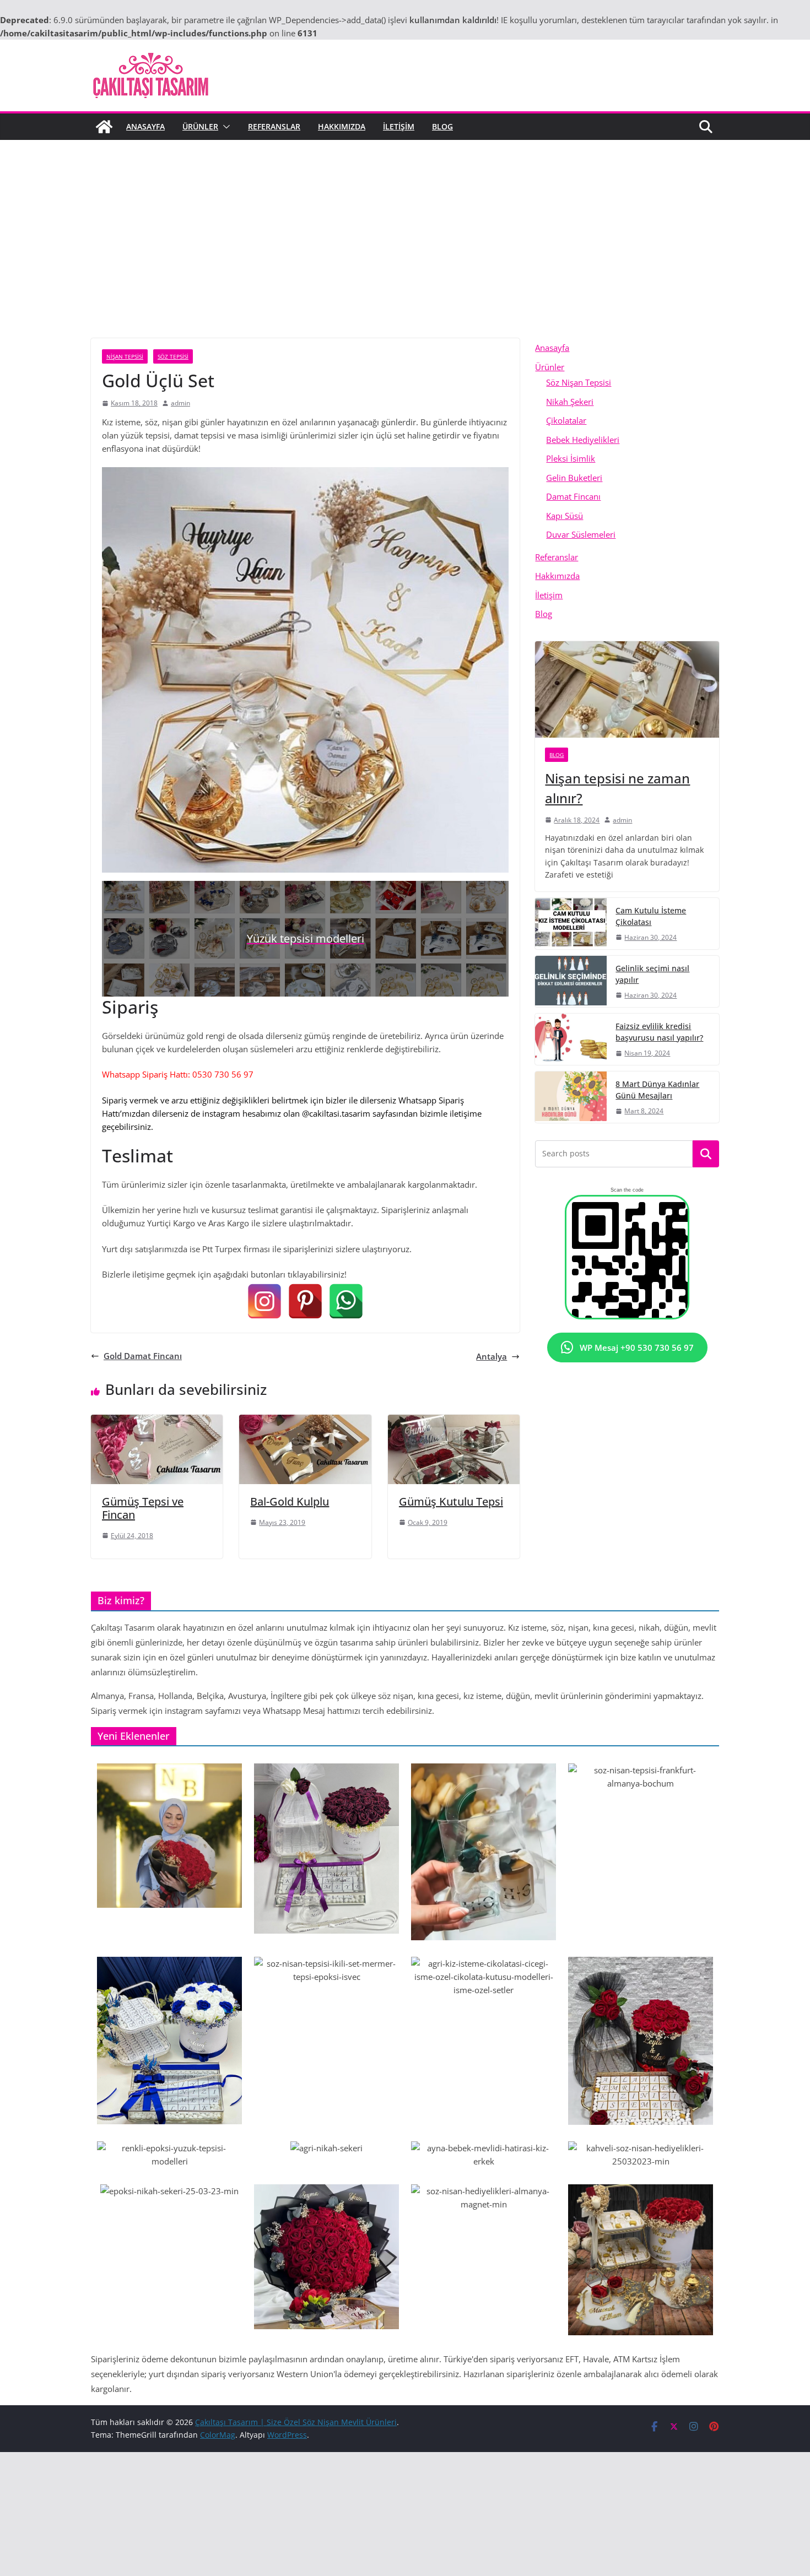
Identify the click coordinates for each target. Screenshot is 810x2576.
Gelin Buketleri (574, 478)
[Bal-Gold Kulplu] (305, 1421)
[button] (224, 127)
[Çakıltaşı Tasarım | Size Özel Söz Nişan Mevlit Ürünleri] (104, 127)
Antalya (492, 1356)
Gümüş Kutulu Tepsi (451, 1501)
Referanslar (274, 126)
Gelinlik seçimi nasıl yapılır (652, 974)
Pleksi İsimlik (571, 458)
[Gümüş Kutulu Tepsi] (454, 1421)
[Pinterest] (305, 1301)
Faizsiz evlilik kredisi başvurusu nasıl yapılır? (659, 1032)
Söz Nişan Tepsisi (579, 382)
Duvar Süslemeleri (581, 534)
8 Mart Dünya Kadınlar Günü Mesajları (657, 1090)
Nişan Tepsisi (125, 356)
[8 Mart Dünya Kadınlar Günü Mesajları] (571, 1097)
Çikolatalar (566, 420)
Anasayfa (145, 126)
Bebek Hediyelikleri (583, 440)
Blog (442, 126)
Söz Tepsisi (173, 356)
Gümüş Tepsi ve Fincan (143, 1508)
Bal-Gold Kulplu (290, 1501)
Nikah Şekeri (570, 402)
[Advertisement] (405, 223)
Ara (706, 1154)
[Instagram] (264, 1301)
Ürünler (200, 126)
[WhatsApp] (346, 1301)
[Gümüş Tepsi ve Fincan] (157, 1421)
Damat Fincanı (573, 496)
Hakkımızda (342, 126)
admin (180, 403)
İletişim (399, 126)
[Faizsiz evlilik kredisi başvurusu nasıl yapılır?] (571, 1039)
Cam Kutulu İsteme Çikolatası (651, 916)
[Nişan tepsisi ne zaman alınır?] (627, 689)
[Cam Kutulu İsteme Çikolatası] (571, 924)
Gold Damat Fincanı (143, 1356)
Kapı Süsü (565, 516)
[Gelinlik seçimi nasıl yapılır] (571, 981)
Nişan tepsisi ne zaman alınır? (617, 788)
